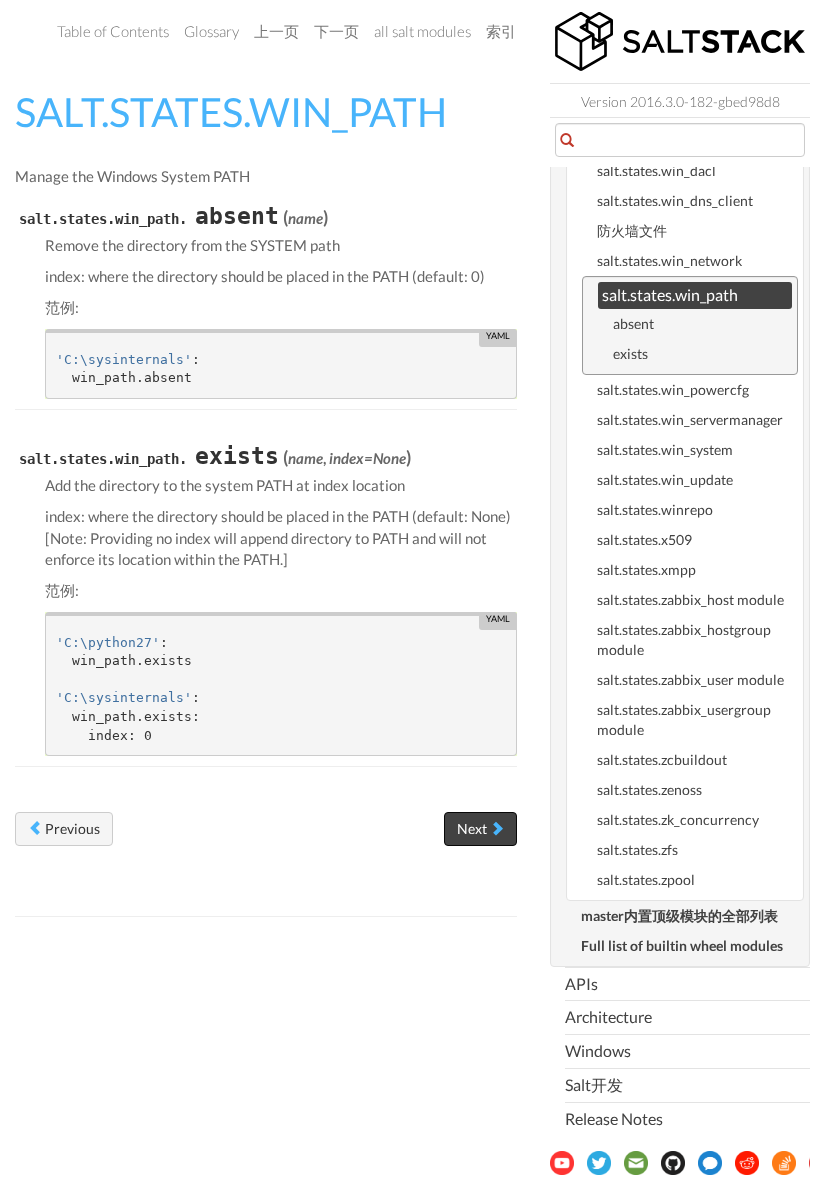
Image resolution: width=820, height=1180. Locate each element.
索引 (501, 31)
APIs (581, 983)
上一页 (276, 31)
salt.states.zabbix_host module (690, 599)
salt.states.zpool (646, 879)
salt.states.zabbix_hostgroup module (684, 639)
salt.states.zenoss (649, 789)
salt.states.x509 (644, 539)
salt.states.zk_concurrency (678, 819)
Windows (598, 1050)
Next (473, 828)
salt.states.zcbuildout (662, 759)
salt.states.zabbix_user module (690, 679)
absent (633, 323)
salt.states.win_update (665, 479)
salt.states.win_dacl (656, 170)
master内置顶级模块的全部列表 (679, 915)
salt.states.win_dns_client (675, 200)
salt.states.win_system (665, 449)
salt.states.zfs (637, 849)
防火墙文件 (632, 230)
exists (630, 353)
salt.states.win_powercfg (673, 389)
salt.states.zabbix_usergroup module (684, 719)
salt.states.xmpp (646, 569)
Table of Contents (113, 31)
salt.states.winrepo (655, 509)
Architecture (608, 1016)
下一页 (336, 31)
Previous (71, 828)
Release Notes (614, 1118)
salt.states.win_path (670, 294)
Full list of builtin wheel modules (682, 945)
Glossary (211, 31)
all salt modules (422, 31)
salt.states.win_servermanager (690, 419)
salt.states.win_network (669, 260)
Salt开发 (594, 1084)
